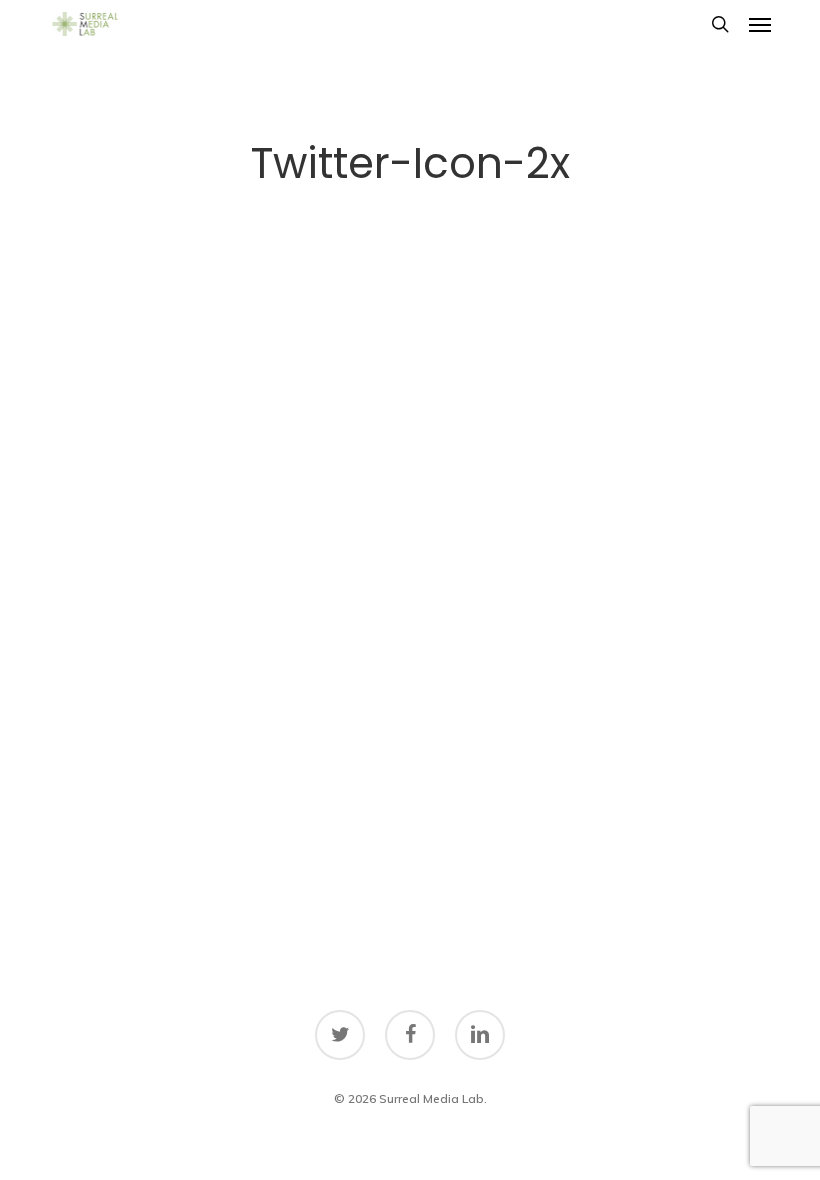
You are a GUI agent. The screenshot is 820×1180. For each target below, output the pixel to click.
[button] (760, 24)
